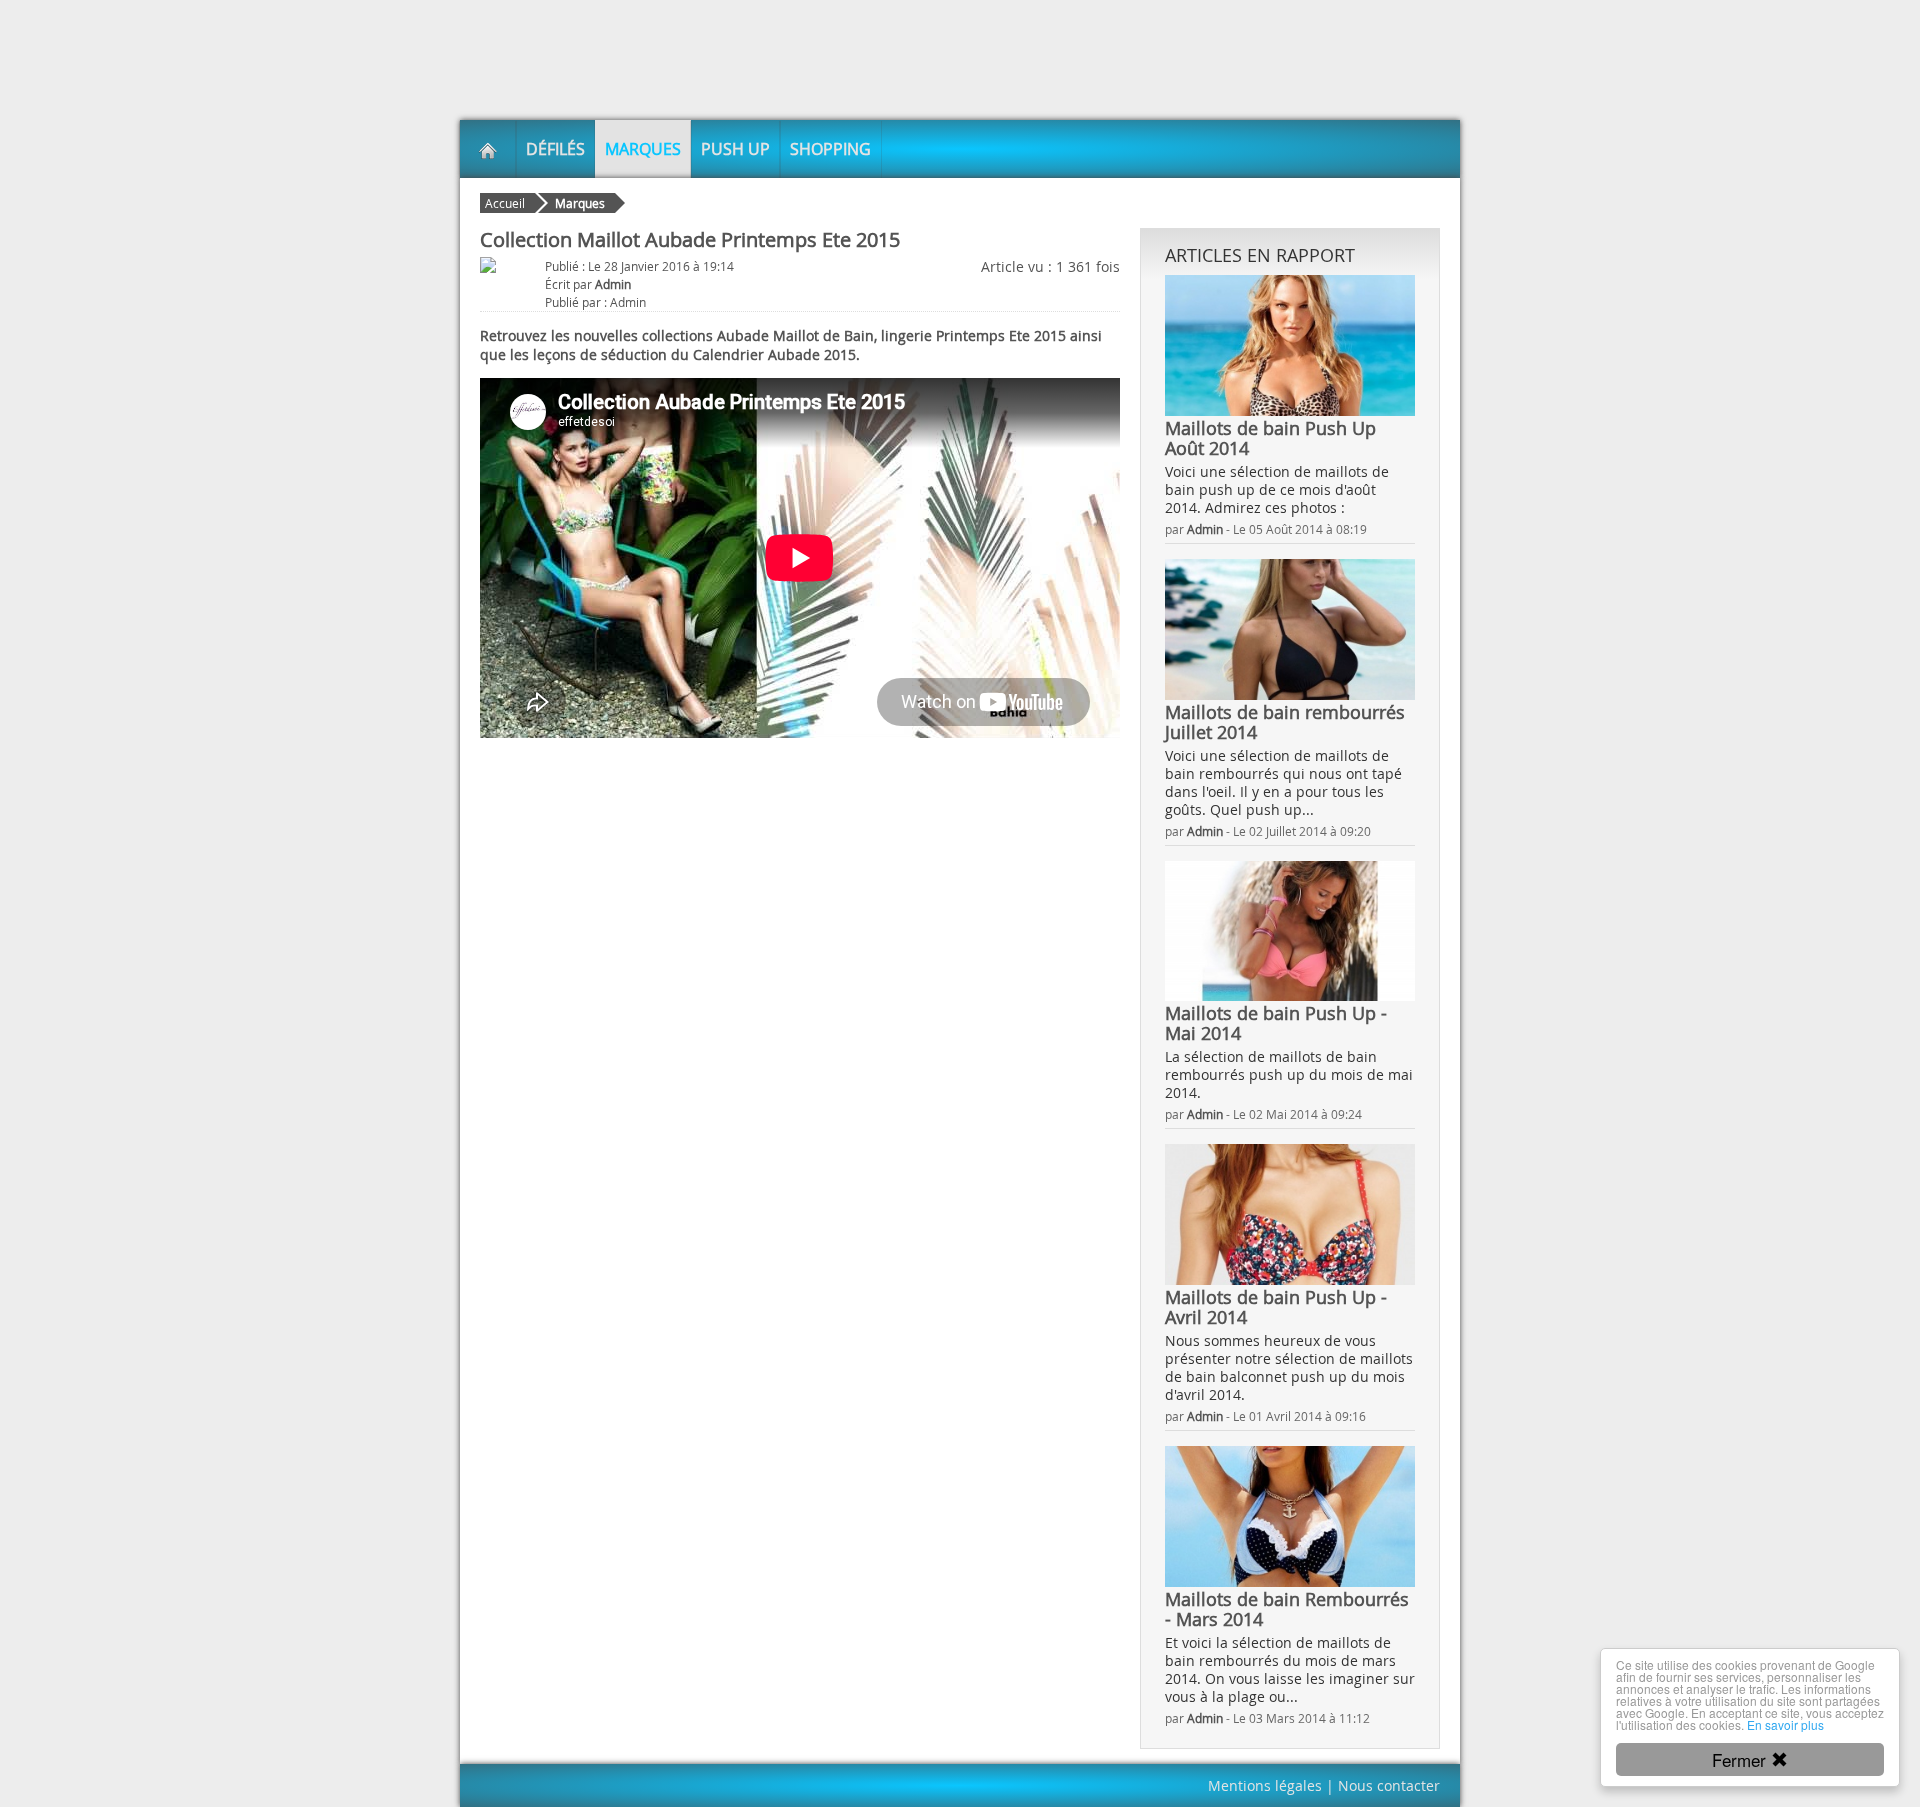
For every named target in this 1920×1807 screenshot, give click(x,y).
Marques (643, 149)
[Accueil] (488, 149)
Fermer (1741, 1759)
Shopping (830, 149)
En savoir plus (1785, 1724)
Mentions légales (1265, 1785)
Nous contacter (1389, 1785)
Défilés (555, 149)
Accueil (505, 203)
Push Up (735, 149)
